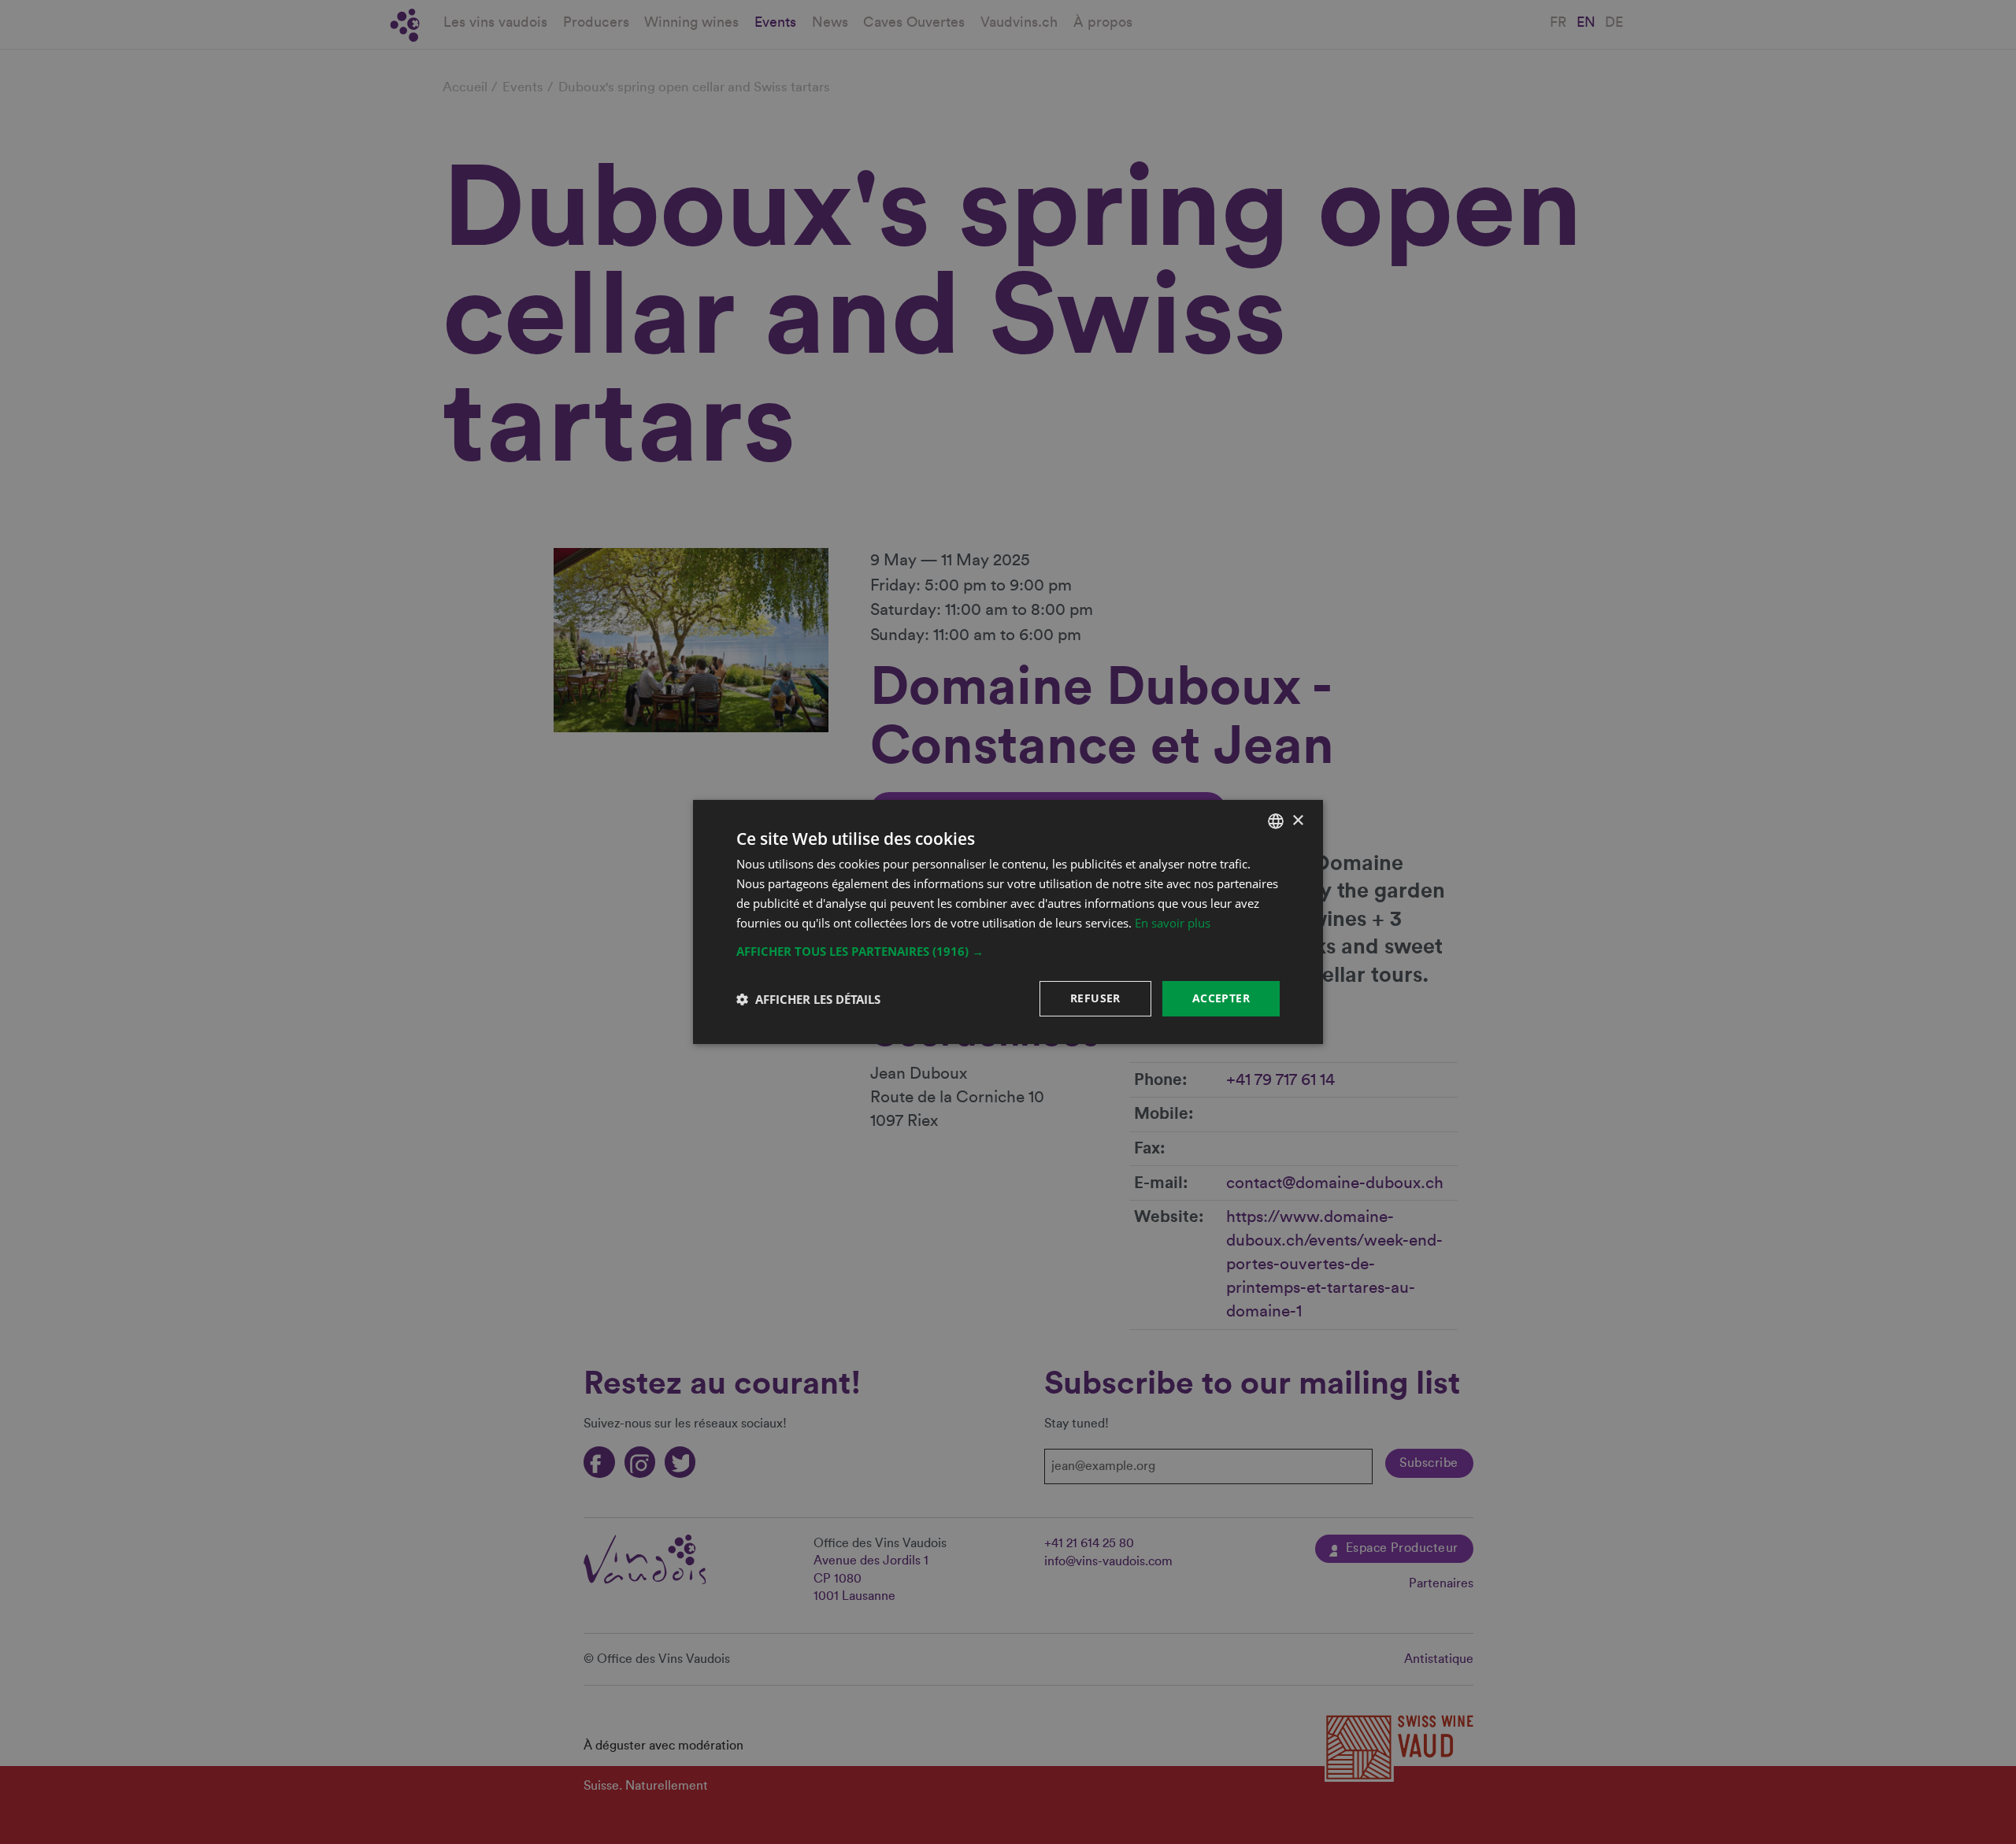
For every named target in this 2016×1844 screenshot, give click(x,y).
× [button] (1297, 820)
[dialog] (1008, 922)
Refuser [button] (1095, 998)
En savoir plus (1173, 923)
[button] (1008, 951)
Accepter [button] (1221, 998)
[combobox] (1276, 821)
